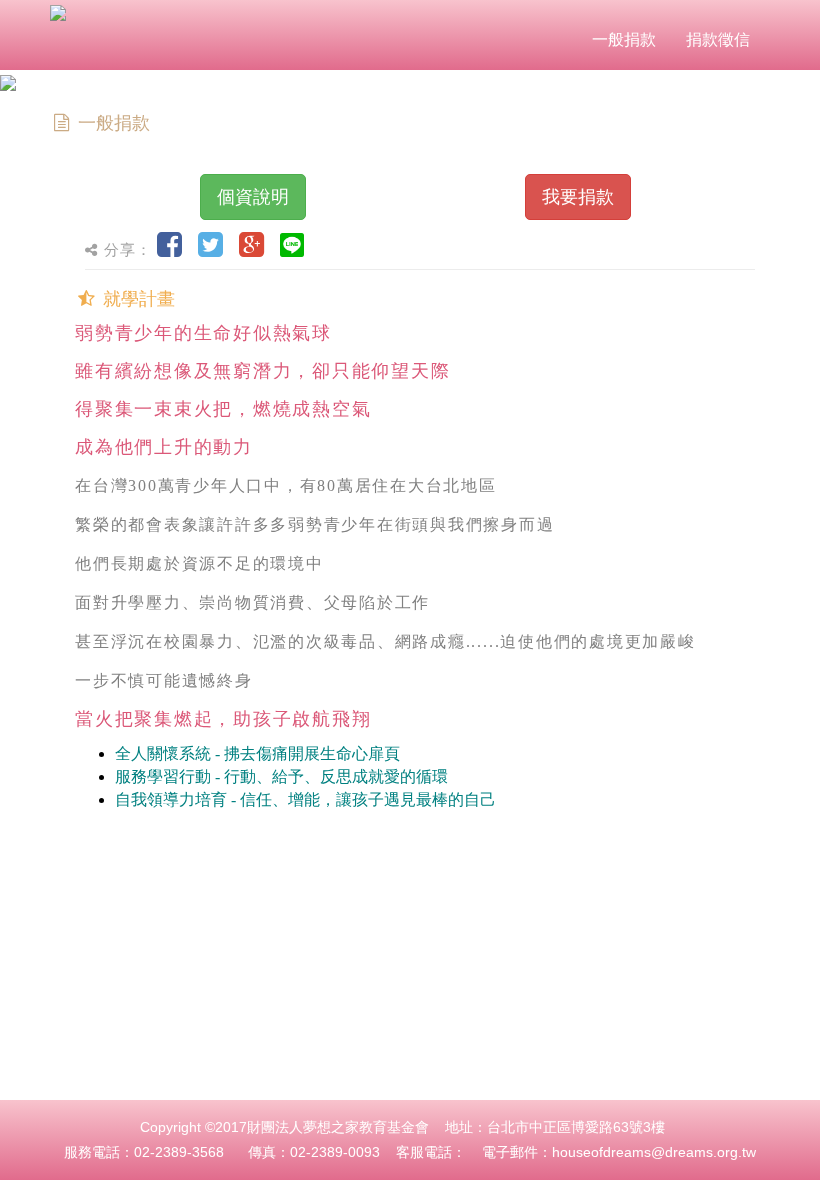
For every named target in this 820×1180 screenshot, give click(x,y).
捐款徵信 (718, 39)
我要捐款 (578, 197)
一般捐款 (624, 39)
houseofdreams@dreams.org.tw (654, 1152)
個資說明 (253, 197)
